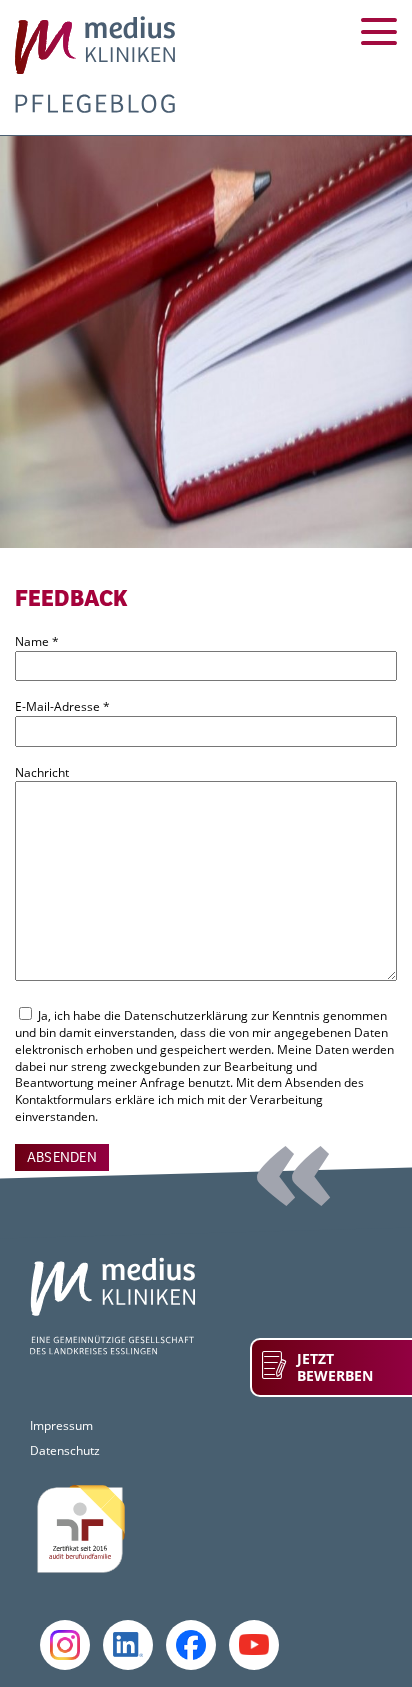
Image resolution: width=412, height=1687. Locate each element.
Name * (37, 642)
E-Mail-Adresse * (62, 707)
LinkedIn (128, 1645)
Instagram (65, 1645)
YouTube (254, 1645)
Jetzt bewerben (335, 1367)
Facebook (191, 1645)
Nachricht (42, 773)
